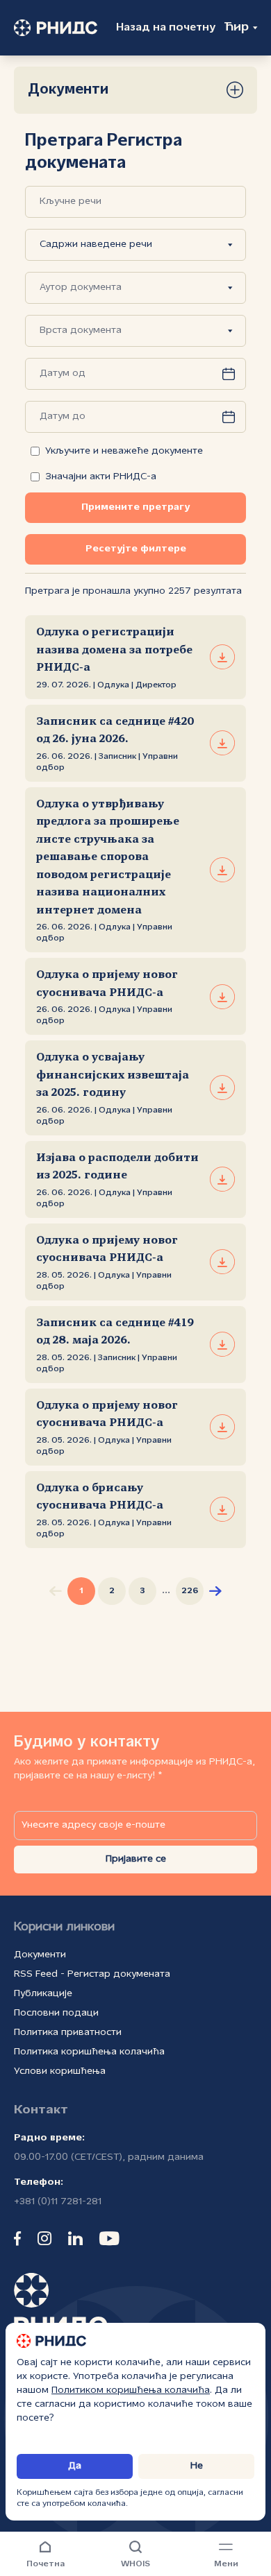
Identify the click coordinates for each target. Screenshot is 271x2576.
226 (190, 1591)
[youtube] (109, 2238)
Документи (40, 1955)
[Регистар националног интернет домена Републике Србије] (53, 28)
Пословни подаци (56, 2013)
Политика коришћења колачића (89, 2052)
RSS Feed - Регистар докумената (92, 1974)
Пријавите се (136, 1859)
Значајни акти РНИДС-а (101, 477)
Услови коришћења (60, 2071)
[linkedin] (75, 2238)
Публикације (43, 1994)
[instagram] (44, 2238)
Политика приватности (68, 2033)
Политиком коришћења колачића (131, 2390)
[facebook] (17, 2238)
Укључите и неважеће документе (124, 451)
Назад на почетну (166, 28)
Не (197, 2466)
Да (75, 2466)
